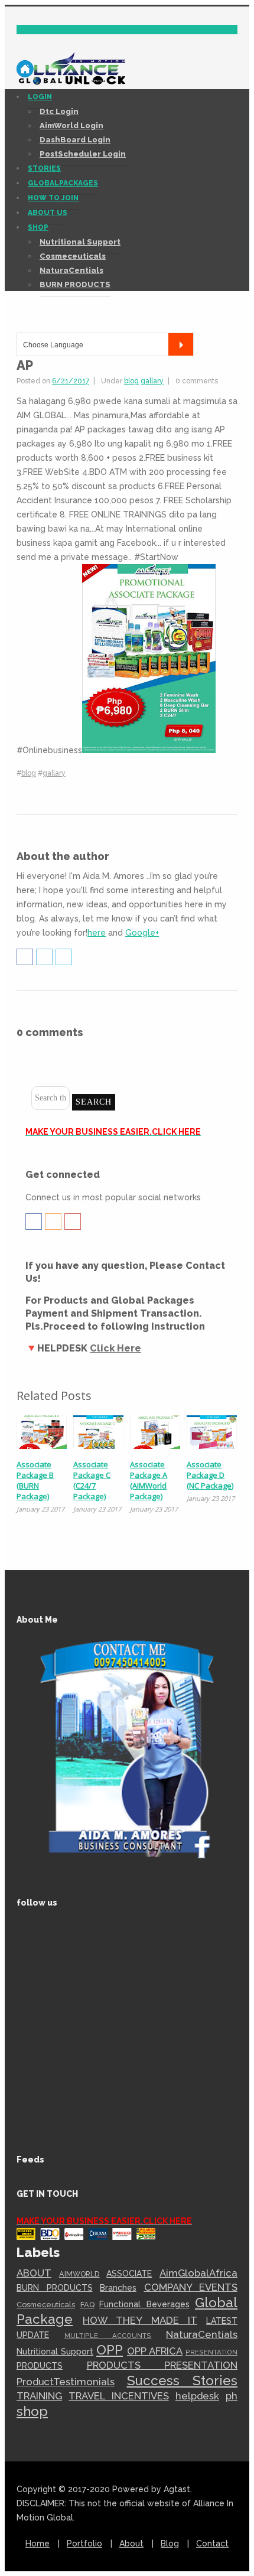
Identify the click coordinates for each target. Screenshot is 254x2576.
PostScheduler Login (83, 154)
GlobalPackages (63, 183)
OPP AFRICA (155, 2351)
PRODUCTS (40, 2366)
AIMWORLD (79, 2274)
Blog (170, 2544)
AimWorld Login (71, 126)
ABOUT (34, 2273)
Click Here (115, 1348)
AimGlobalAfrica (198, 2273)
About (131, 2544)
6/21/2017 (71, 381)
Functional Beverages (144, 2304)
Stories (44, 168)
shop (32, 2411)
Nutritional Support (80, 242)
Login (40, 97)
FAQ (87, 2305)
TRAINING (39, 2396)
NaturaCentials (71, 270)
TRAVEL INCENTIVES (118, 2396)
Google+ (142, 933)
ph (232, 2396)
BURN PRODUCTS (75, 284)
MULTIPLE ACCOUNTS (108, 2336)
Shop (38, 227)
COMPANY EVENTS (191, 2287)
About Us (48, 213)
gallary (152, 381)
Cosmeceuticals (73, 256)
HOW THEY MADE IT (140, 2320)
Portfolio (84, 2544)
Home (38, 2544)
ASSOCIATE (129, 2274)
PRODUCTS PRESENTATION (162, 2365)
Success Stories (183, 2380)
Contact (212, 2544)
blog (131, 381)
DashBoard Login (75, 140)
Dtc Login (59, 111)
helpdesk (197, 2396)
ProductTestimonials (66, 2382)
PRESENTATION (211, 2352)
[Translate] (181, 344)
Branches (118, 2288)
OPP (110, 2350)
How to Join (53, 198)
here (97, 933)
